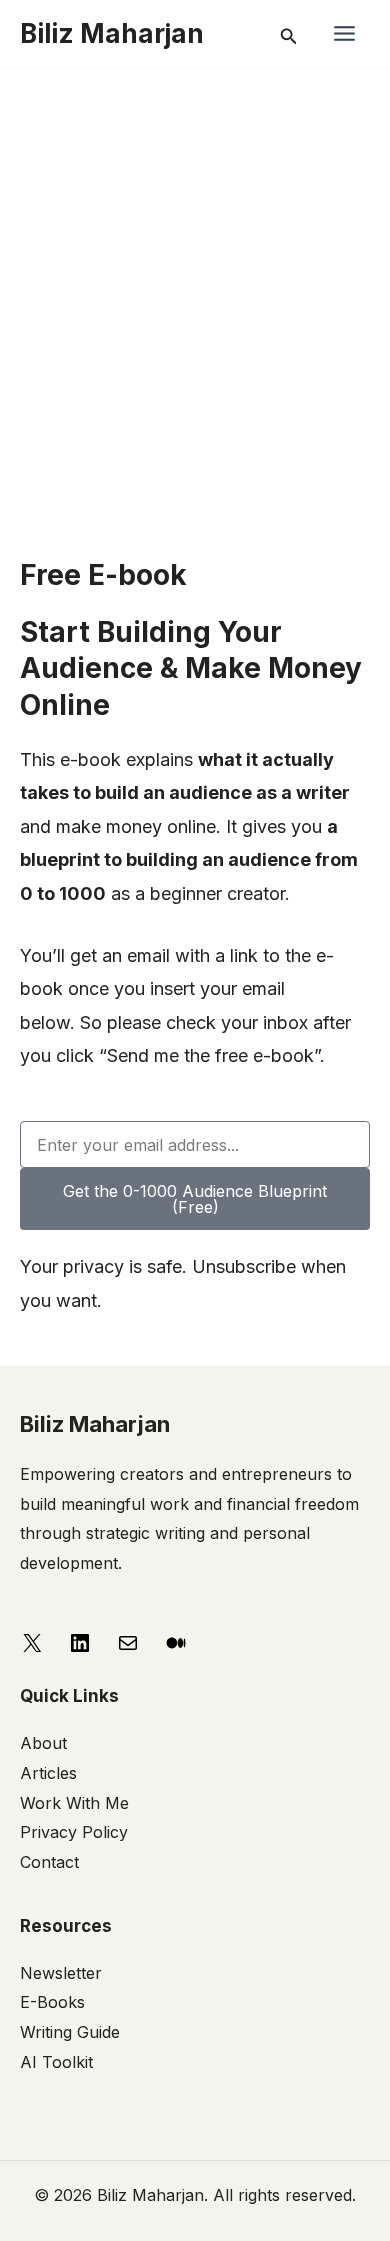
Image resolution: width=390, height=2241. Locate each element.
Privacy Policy (74, 1832)
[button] (289, 33)
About (43, 1743)
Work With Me (74, 1803)
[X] (32, 1641)
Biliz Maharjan (112, 33)
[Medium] (176, 1641)
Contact (49, 1862)
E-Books (52, 2002)
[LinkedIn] (80, 1641)
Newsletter (61, 1973)
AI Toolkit (56, 2062)
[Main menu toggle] (344, 34)
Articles (48, 1773)
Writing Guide (70, 2032)
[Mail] (128, 1641)
